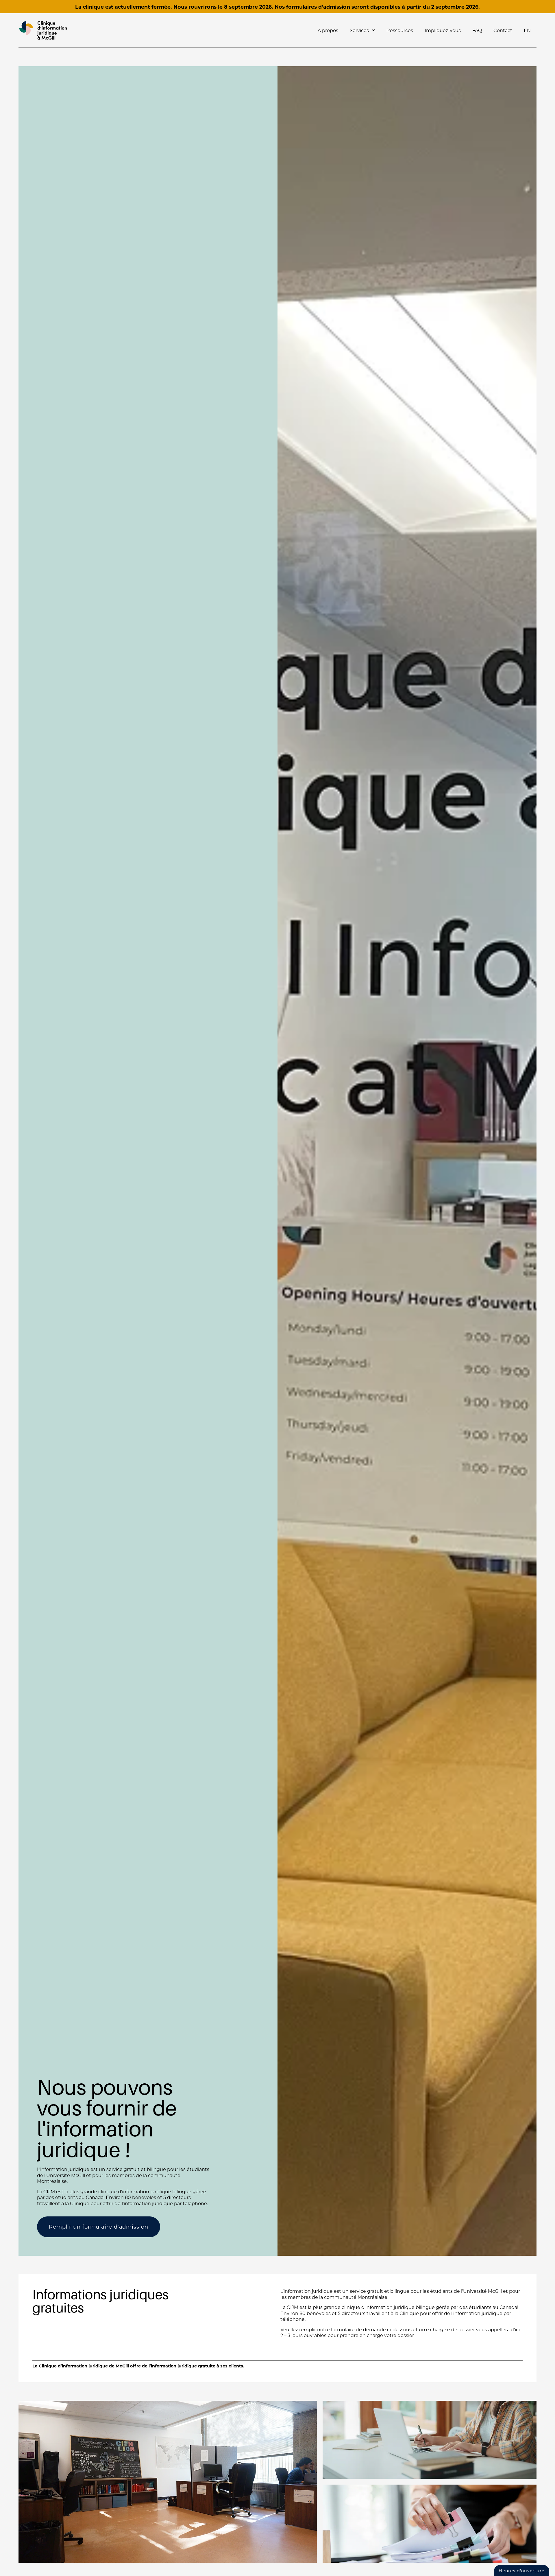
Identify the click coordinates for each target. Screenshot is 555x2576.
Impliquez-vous (443, 30)
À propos (328, 30)
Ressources (400, 30)
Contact (503, 30)
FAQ (477, 30)
